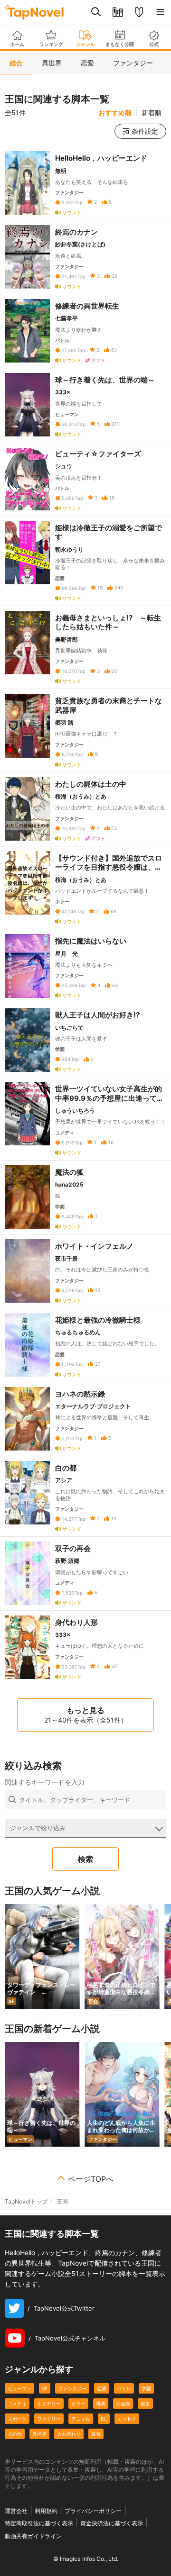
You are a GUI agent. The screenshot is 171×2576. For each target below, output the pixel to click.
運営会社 (16, 2511)
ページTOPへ (91, 2179)
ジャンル (85, 44)
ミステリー (49, 2404)
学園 (146, 2388)
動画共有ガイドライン (33, 2536)
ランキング (51, 44)
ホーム (17, 44)
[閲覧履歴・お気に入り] (118, 12)
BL (104, 2419)
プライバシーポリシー (93, 2511)
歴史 (145, 2404)
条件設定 (145, 131)
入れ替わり (69, 2434)
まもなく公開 (120, 44)
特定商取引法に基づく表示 (39, 2523)
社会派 (123, 2404)
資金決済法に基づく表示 (112, 2523)
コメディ (17, 2404)
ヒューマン (19, 2388)
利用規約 (46, 2511)
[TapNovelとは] (139, 12)
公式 (154, 44)
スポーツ (17, 2419)
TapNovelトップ (26, 2201)
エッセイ (127, 2419)
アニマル (81, 2419)
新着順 (152, 113)
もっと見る (86, 1715)
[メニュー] (160, 12)
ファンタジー (72, 2388)
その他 (15, 2434)
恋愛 (102, 2388)
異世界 (39, 2434)
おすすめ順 (115, 113)
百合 (96, 2434)
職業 (101, 2404)
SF (45, 2388)
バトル (124, 2388)
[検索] (96, 12)
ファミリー (49, 2419)
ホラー (78, 2404)
